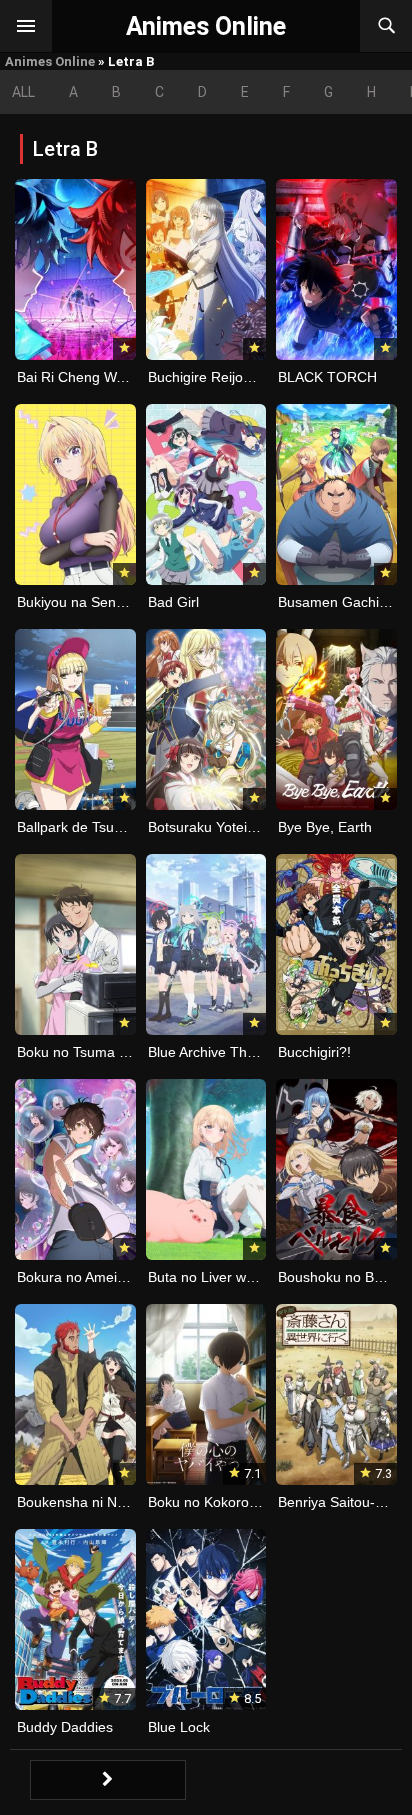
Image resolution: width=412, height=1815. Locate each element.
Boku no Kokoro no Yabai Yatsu (247, 1502)
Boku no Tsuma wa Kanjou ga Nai (123, 1052)
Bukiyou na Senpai (76, 602)
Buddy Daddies (65, 1727)
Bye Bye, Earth (325, 827)
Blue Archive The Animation (234, 1052)
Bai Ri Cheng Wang (78, 377)
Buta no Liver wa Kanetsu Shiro (247, 1277)
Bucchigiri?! (314, 1052)
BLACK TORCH (327, 377)
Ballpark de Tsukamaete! (95, 827)
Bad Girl (173, 602)
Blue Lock (179, 1727)
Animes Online (50, 61)
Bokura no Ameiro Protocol (101, 1277)
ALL (23, 92)
